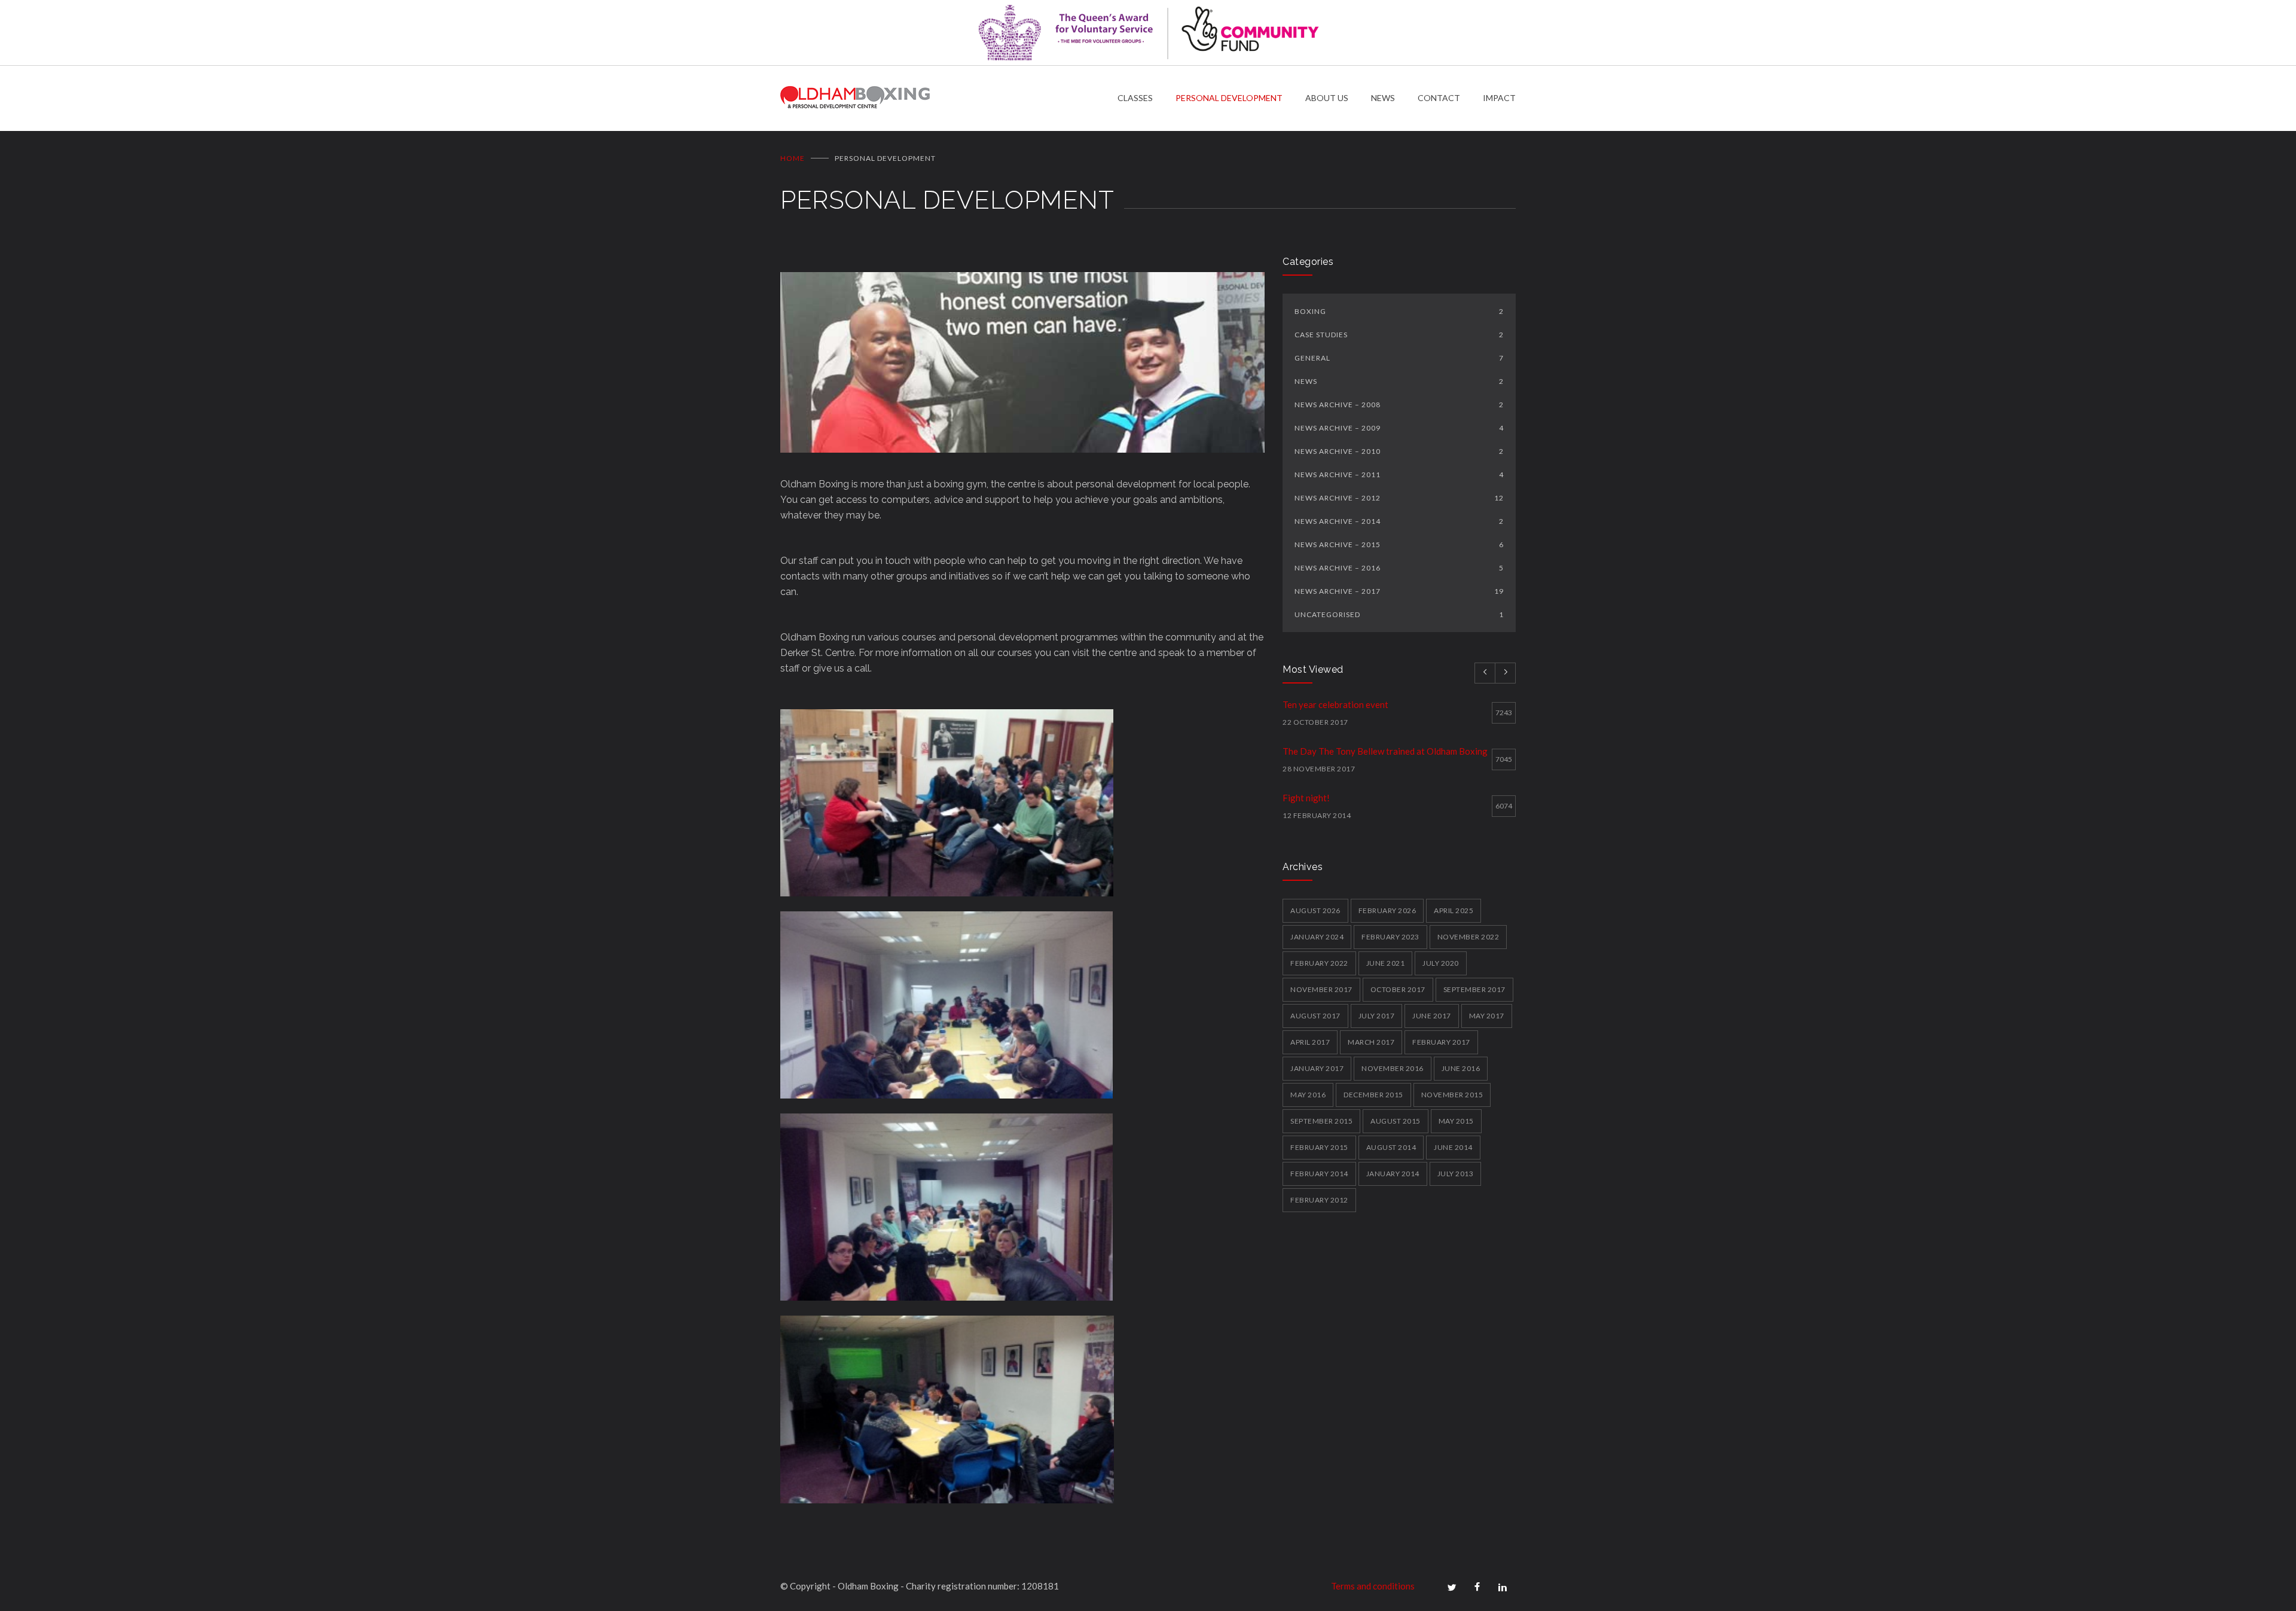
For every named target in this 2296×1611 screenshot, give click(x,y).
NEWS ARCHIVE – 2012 (1399, 498)
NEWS (1383, 98)
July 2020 (1441, 963)
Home (793, 158)
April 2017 (1310, 1042)
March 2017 (1371, 1042)
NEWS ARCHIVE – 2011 (1399, 475)
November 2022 (1468, 937)
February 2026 (1387, 910)
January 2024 (1317, 937)
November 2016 (1393, 1068)
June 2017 (1432, 1016)
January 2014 (1393, 1174)
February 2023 (1390, 937)
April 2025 (1454, 910)
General (1399, 358)
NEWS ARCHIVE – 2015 (1399, 544)
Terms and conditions (1373, 1586)
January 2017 (1317, 1068)
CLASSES (1135, 98)
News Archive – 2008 (1399, 405)
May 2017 (1487, 1016)
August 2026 (1315, 910)
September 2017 (1474, 989)
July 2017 (1377, 1016)
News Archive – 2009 (1399, 428)
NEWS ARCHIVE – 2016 (1399, 568)
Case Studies (1399, 335)
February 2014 (1319, 1174)
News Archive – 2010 (1399, 451)
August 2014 (1391, 1147)
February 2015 (1319, 1147)
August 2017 (1315, 1016)
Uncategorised (1399, 614)
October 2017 (1398, 989)
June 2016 (1461, 1068)
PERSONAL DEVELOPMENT (1229, 98)
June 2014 (1453, 1147)
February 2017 (1441, 1042)
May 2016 (1308, 1095)
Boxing (1399, 311)
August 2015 (1396, 1121)
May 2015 (1456, 1121)
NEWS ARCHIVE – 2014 (1399, 521)
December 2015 (1373, 1095)
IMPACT (1499, 98)
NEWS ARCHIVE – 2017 (1399, 591)
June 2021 (1386, 963)
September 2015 (1321, 1121)
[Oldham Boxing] (949, 98)
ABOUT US (1327, 98)
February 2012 (1319, 1200)
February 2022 (1319, 963)
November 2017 (1321, 989)
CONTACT (1439, 98)
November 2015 (1452, 1095)
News (1399, 381)
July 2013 (1456, 1174)
